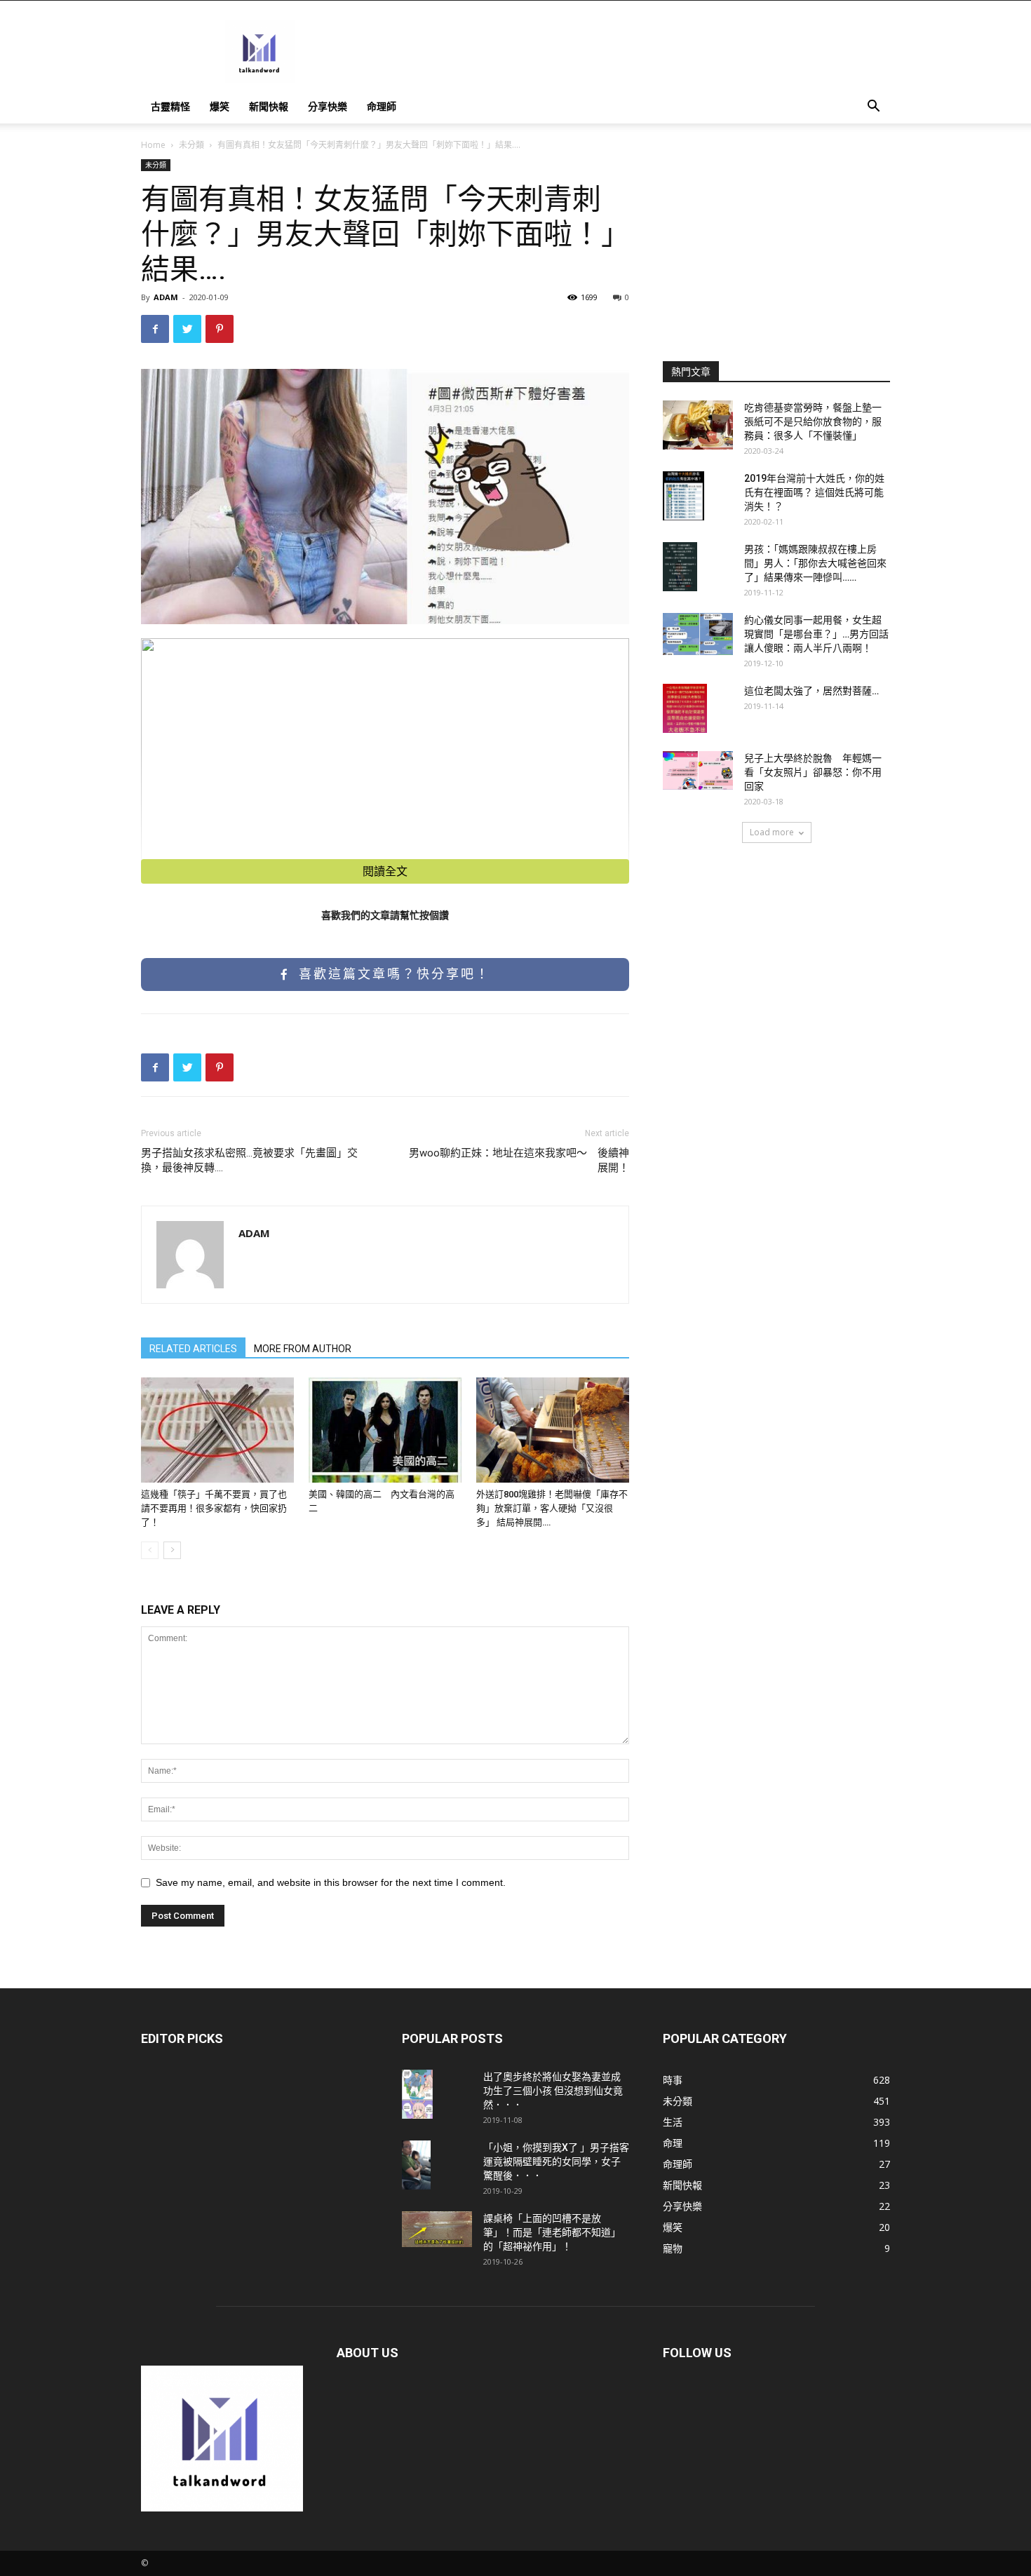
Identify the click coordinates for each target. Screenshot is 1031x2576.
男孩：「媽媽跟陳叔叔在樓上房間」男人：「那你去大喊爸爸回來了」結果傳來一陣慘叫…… (815, 563)
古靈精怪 (170, 106)
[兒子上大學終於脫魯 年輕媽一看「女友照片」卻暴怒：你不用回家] (698, 770)
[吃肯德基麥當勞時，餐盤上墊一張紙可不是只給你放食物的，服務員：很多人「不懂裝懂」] (698, 425)
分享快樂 (328, 106)
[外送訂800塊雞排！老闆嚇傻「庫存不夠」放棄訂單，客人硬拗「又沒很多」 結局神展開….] (553, 1430)
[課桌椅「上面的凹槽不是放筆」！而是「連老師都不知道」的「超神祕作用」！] (437, 2229)
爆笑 (220, 106)
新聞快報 (269, 106)
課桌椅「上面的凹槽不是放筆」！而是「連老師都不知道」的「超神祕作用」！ (552, 2232)
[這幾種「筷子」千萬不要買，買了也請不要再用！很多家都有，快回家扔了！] (217, 1430)
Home (153, 145)
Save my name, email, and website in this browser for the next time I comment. (331, 1882)
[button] (873, 108)
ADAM (166, 297)
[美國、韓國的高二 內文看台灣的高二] (385, 1430)
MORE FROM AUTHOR (303, 1349)
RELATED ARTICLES (193, 1349)
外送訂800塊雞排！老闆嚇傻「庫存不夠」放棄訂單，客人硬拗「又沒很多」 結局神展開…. (552, 1508)
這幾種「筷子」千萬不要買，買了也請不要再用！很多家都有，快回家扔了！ (214, 1508)
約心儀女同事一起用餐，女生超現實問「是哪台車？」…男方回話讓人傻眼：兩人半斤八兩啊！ (816, 634)
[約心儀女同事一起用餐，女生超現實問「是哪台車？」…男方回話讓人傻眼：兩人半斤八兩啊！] (698, 634)
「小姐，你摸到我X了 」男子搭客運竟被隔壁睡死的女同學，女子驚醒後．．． (556, 2162)
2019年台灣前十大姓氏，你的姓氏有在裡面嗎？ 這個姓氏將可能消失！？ (814, 492)
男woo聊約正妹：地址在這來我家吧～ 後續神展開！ (519, 1160)
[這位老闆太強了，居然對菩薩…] (685, 708)
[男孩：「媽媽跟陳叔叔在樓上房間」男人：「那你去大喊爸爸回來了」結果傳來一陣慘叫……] (680, 567)
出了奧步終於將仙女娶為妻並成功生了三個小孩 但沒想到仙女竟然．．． (553, 2091)
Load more (772, 832)
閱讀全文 (385, 871)
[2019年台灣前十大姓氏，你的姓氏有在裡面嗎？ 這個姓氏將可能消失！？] (683, 496)
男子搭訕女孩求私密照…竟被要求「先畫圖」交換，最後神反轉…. (249, 1160)
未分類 (191, 145)
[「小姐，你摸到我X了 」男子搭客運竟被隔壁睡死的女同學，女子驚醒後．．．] (416, 2165)
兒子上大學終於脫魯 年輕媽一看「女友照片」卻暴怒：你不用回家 (813, 772)
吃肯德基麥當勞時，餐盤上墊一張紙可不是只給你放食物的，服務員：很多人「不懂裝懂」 (813, 422)
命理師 (382, 106)
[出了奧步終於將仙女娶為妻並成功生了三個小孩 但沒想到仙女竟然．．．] (417, 2094)
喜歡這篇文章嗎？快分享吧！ (392, 974)
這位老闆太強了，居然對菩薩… (811, 691)
